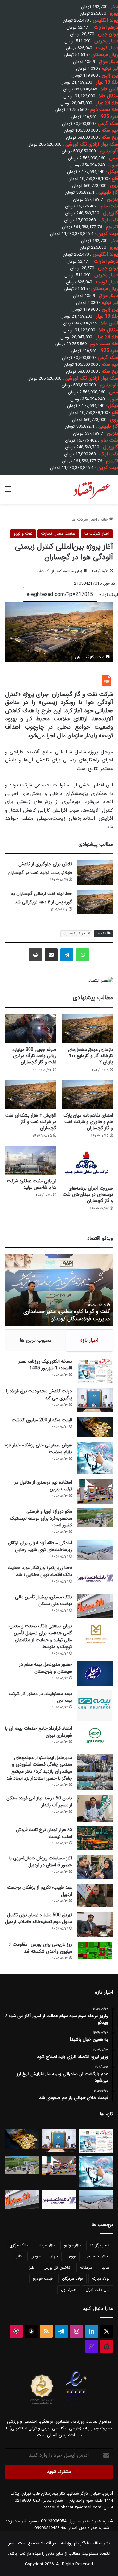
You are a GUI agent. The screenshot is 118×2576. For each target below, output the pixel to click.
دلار (19, 2256)
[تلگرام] (67, 955)
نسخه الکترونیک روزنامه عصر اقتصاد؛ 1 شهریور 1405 (45, 1365)
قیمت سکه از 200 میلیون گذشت (42, 1420)
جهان (54, 2256)
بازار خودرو (72, 2245)
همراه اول (69, 2290)
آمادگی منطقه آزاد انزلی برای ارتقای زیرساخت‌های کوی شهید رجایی (40, 1546)
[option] (59, 1290)
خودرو (36, 2256)
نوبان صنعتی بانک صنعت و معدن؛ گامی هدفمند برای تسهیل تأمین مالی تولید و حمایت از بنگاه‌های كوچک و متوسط (40, 1636)
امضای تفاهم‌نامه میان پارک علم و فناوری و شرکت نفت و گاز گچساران (88, 1122)
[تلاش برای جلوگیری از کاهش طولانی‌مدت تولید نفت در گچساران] (95, 872)
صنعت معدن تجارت (58, 533)
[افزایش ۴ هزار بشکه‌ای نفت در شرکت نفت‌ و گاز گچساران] (31, 1095)
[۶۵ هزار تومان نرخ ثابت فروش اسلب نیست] (95, 1838)
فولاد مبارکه (101, 2279)
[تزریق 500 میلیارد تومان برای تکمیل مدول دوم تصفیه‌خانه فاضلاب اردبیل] (95, 1924)
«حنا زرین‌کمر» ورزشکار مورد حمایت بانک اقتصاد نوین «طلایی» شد (40, 1571)
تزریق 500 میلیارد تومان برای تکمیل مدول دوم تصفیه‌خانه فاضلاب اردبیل (39, 1918)
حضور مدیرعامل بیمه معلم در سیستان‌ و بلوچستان (46, 1668)
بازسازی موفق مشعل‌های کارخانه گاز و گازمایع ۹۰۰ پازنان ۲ (90, 1056)
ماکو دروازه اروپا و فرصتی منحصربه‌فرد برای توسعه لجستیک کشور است (41, 1518)
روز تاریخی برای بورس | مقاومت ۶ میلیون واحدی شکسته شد (41, 1948)
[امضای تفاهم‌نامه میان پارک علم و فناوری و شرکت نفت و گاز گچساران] (87, 1095)
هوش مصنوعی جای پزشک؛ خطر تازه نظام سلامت (39, 1449)
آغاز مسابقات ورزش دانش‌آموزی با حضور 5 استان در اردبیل (41, 1862)
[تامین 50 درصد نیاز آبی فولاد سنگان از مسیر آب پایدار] (95, 1808)
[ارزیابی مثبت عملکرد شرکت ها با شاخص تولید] (31, 1160)
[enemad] (76, 2405)
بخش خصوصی (97, 2256)
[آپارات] (16, 2331)
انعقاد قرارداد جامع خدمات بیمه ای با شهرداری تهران (39, 1732)
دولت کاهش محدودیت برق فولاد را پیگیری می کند (39, 1395)
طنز (32, 2267)
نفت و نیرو (23, 533)
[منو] (8, 492)
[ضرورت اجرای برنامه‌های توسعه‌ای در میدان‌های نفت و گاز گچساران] (87, 1164)
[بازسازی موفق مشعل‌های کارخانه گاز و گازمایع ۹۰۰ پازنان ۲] (87, 1029)
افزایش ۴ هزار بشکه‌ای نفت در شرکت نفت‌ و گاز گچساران (31, 1122)
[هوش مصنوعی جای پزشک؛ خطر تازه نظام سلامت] (95, 1458)
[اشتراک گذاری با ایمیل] (51, 955)
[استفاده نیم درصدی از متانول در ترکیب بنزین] (95, 1491)
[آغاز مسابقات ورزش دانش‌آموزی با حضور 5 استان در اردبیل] (95, 1867)
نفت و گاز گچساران (76, 934)
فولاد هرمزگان (72, 2279)
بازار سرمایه (46, 2245)
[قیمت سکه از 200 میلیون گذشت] (95, 1427)
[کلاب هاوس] (91, 2346)
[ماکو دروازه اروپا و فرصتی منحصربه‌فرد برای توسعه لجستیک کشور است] (95, 1518)
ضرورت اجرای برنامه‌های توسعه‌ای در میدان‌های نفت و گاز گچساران (88, 1194)
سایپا (106, 2267)
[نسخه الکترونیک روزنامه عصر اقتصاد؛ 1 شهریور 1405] (95, 1371)
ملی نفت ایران (98, 2290)
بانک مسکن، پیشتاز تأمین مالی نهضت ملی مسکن (44, 1600)
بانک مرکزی (19, 2245)
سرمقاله (86, 2267)
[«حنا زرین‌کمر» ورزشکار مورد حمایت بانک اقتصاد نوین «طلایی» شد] (95, 1577)
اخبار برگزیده (100, 2245)
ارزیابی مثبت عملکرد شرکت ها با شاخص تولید (32, 1184)
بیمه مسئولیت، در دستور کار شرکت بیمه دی (40, 1697)
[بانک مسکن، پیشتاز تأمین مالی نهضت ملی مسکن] (95, 1606)
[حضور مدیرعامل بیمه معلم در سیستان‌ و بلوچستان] (95, 1673)
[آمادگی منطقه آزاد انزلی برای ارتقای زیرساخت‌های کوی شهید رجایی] (95, 1550)
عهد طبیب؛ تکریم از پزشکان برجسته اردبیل (39, 1891)
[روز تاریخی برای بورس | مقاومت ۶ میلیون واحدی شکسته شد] (95, 1950)
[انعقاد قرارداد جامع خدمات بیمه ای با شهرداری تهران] (95, 1737)
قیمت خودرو (43, 2279)
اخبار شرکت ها (84, 519)
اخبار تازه (89, 1340)
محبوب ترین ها (36, 1340)
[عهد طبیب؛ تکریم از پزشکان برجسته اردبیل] (95, 1896)
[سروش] (31, 2331)
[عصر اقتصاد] (91, 489)
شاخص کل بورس (57, 2267)
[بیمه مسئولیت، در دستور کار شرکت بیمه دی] (95, 1705)
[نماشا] (107, 2346)
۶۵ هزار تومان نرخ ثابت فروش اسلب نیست (44, 1833)
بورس (72, 2256)
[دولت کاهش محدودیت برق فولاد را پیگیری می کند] (95, 1400)
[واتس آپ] (83, 955)
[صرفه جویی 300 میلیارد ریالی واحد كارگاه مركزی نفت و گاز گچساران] (31, 1029)
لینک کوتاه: (108, 595)
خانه (105, 519)
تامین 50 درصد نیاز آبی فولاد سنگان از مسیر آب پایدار (39, 1802)
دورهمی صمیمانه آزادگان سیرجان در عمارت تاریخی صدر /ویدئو (64, 1315)
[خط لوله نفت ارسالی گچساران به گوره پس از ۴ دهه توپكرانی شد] (95, 902)
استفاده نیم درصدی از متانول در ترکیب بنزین (43, 1486)
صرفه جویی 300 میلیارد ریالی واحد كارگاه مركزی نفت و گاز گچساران (34, 1056)
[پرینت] (35, 955)
